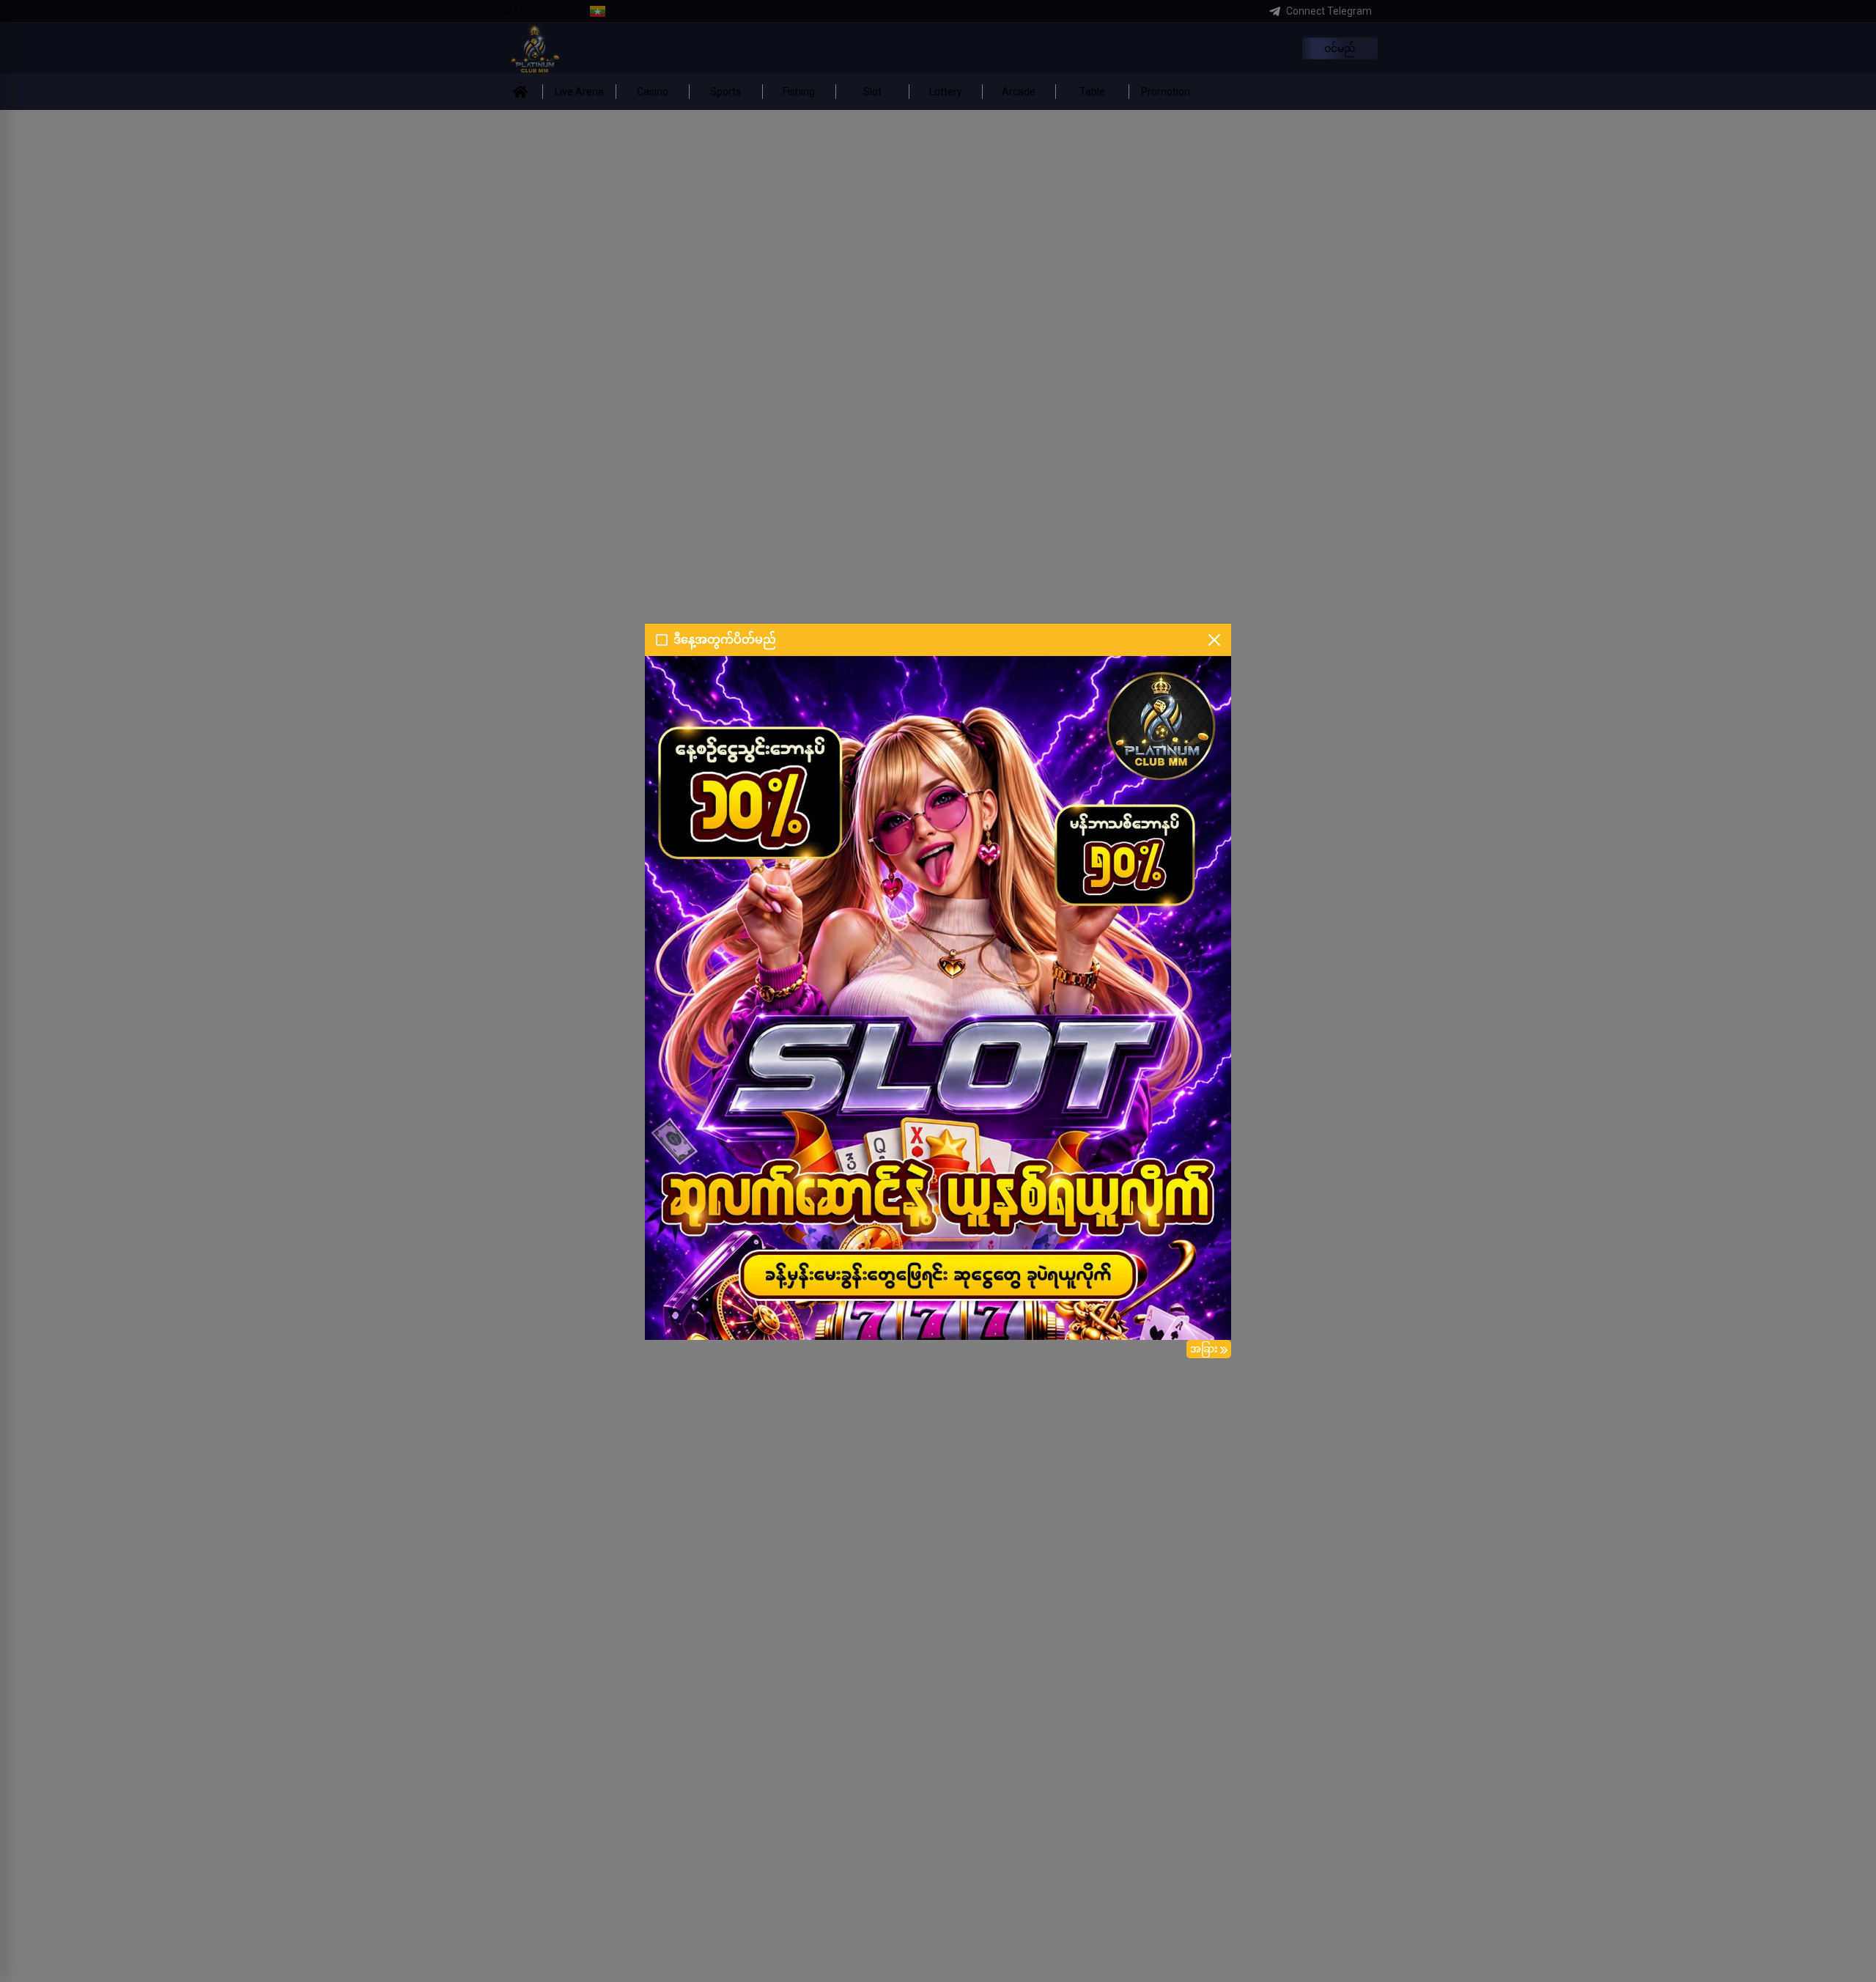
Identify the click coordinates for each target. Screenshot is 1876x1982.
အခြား (1204, 1349)
